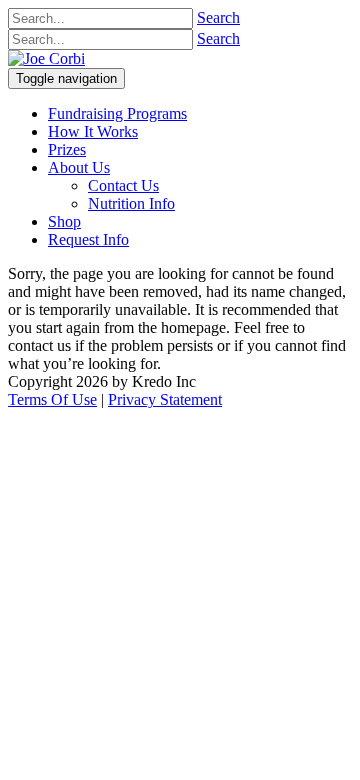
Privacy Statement (165, 399)
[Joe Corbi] (46, 58)
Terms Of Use (52, 399)
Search (218, 17)
